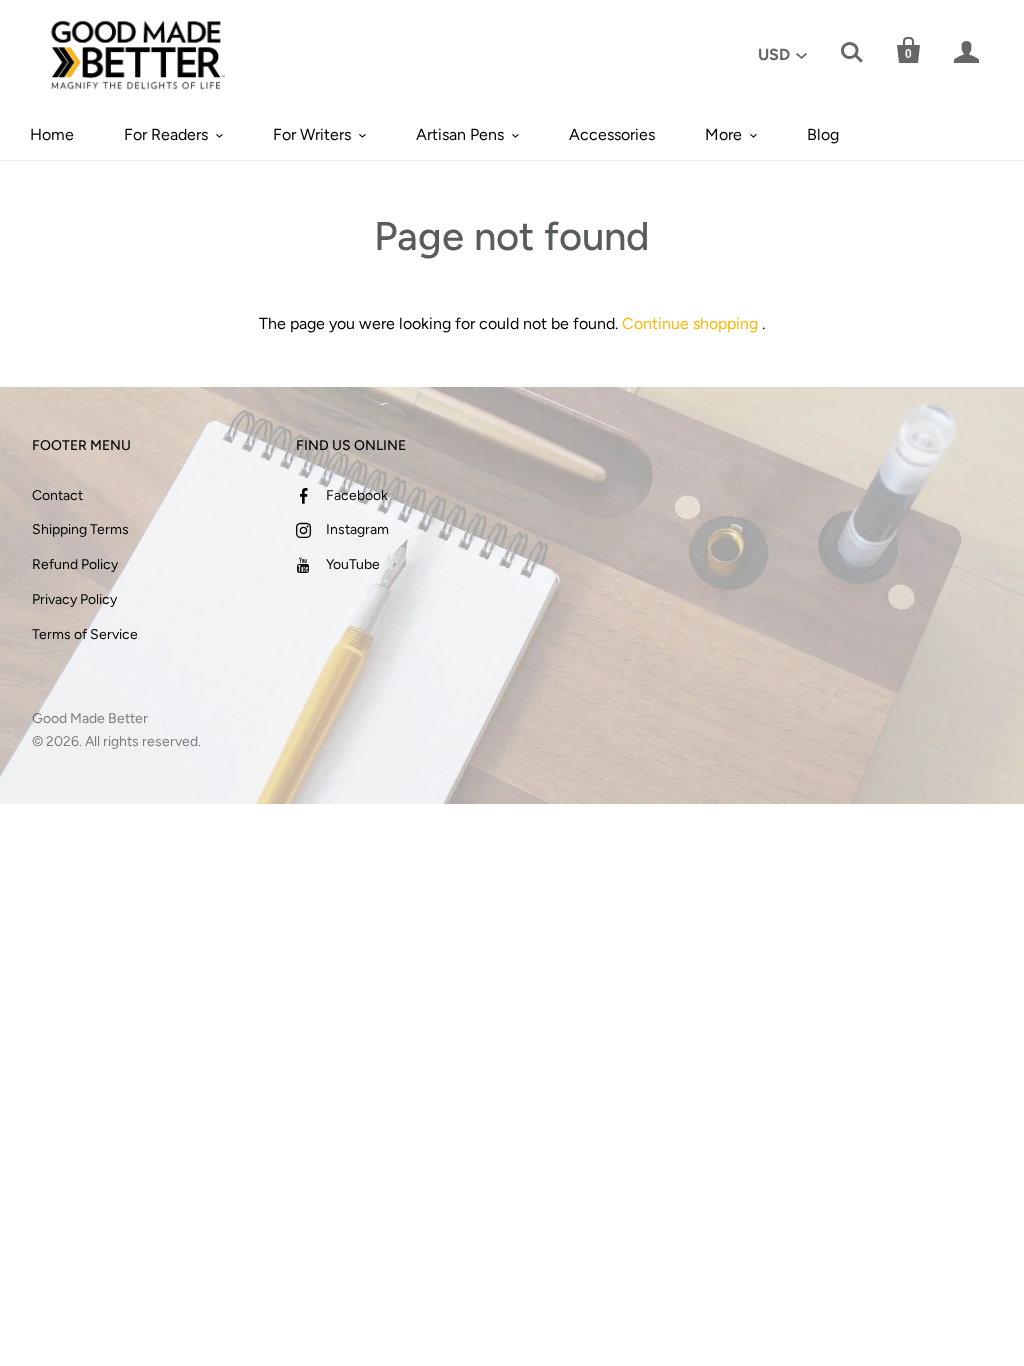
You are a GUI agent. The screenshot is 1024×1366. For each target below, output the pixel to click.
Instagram (357, 529)
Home (52, 134)
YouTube (353, 564)
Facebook (357, 495)
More (723, 134)
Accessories (612, 134)
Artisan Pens (460, 134)
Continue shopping (690, 323)
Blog (823, 134)
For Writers (312, 134)
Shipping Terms (80, 529)
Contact (57, 495)
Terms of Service (85, 634)
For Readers (166, 134)
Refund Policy (75, 564)
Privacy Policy (74, 599)
